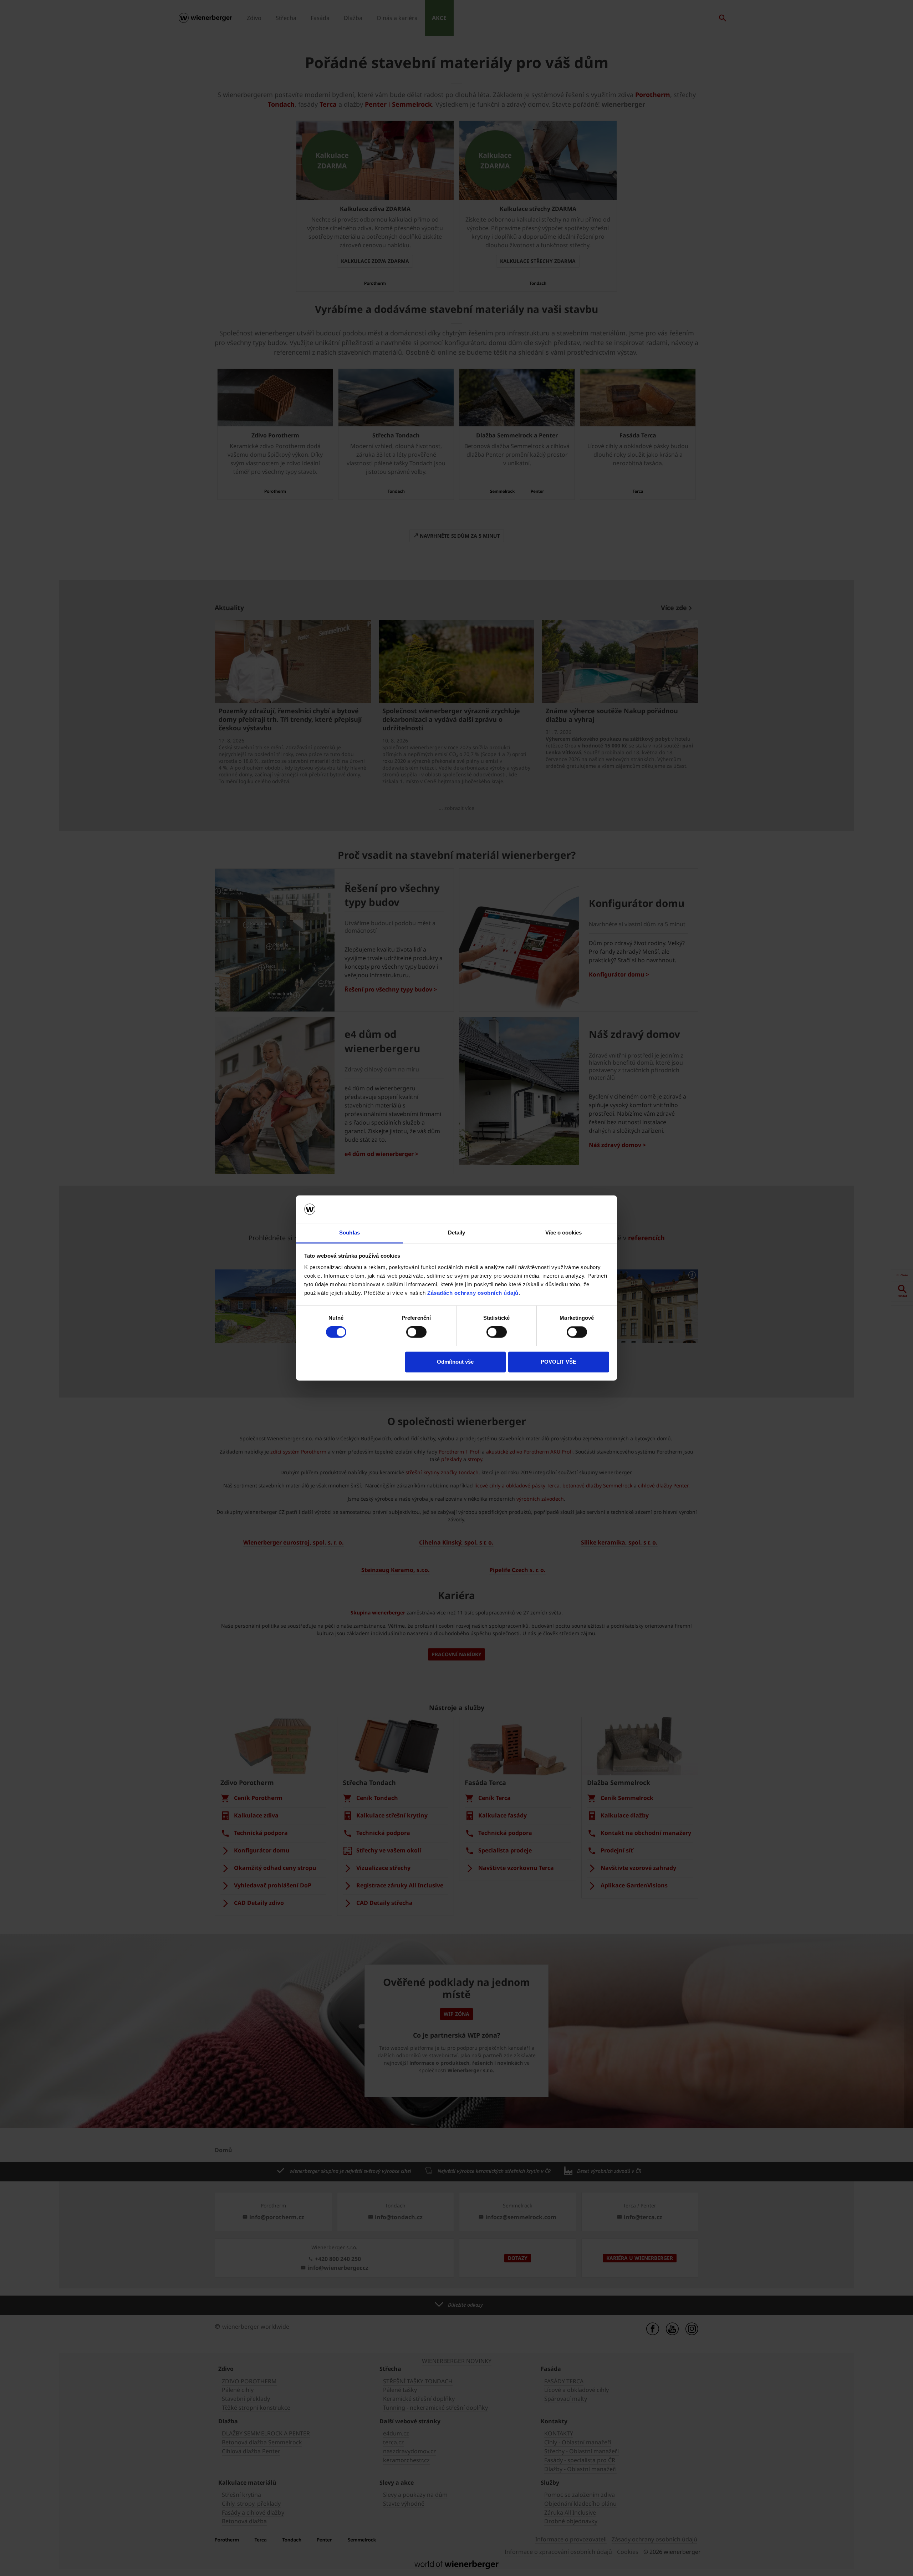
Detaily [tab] (457, 1233)
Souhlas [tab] (350, 1233)
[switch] (416, 1332)
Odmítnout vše (455, 1362)
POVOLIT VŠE (558, 1362)
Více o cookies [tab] (563, 1233)
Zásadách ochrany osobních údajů (473, 1293)
